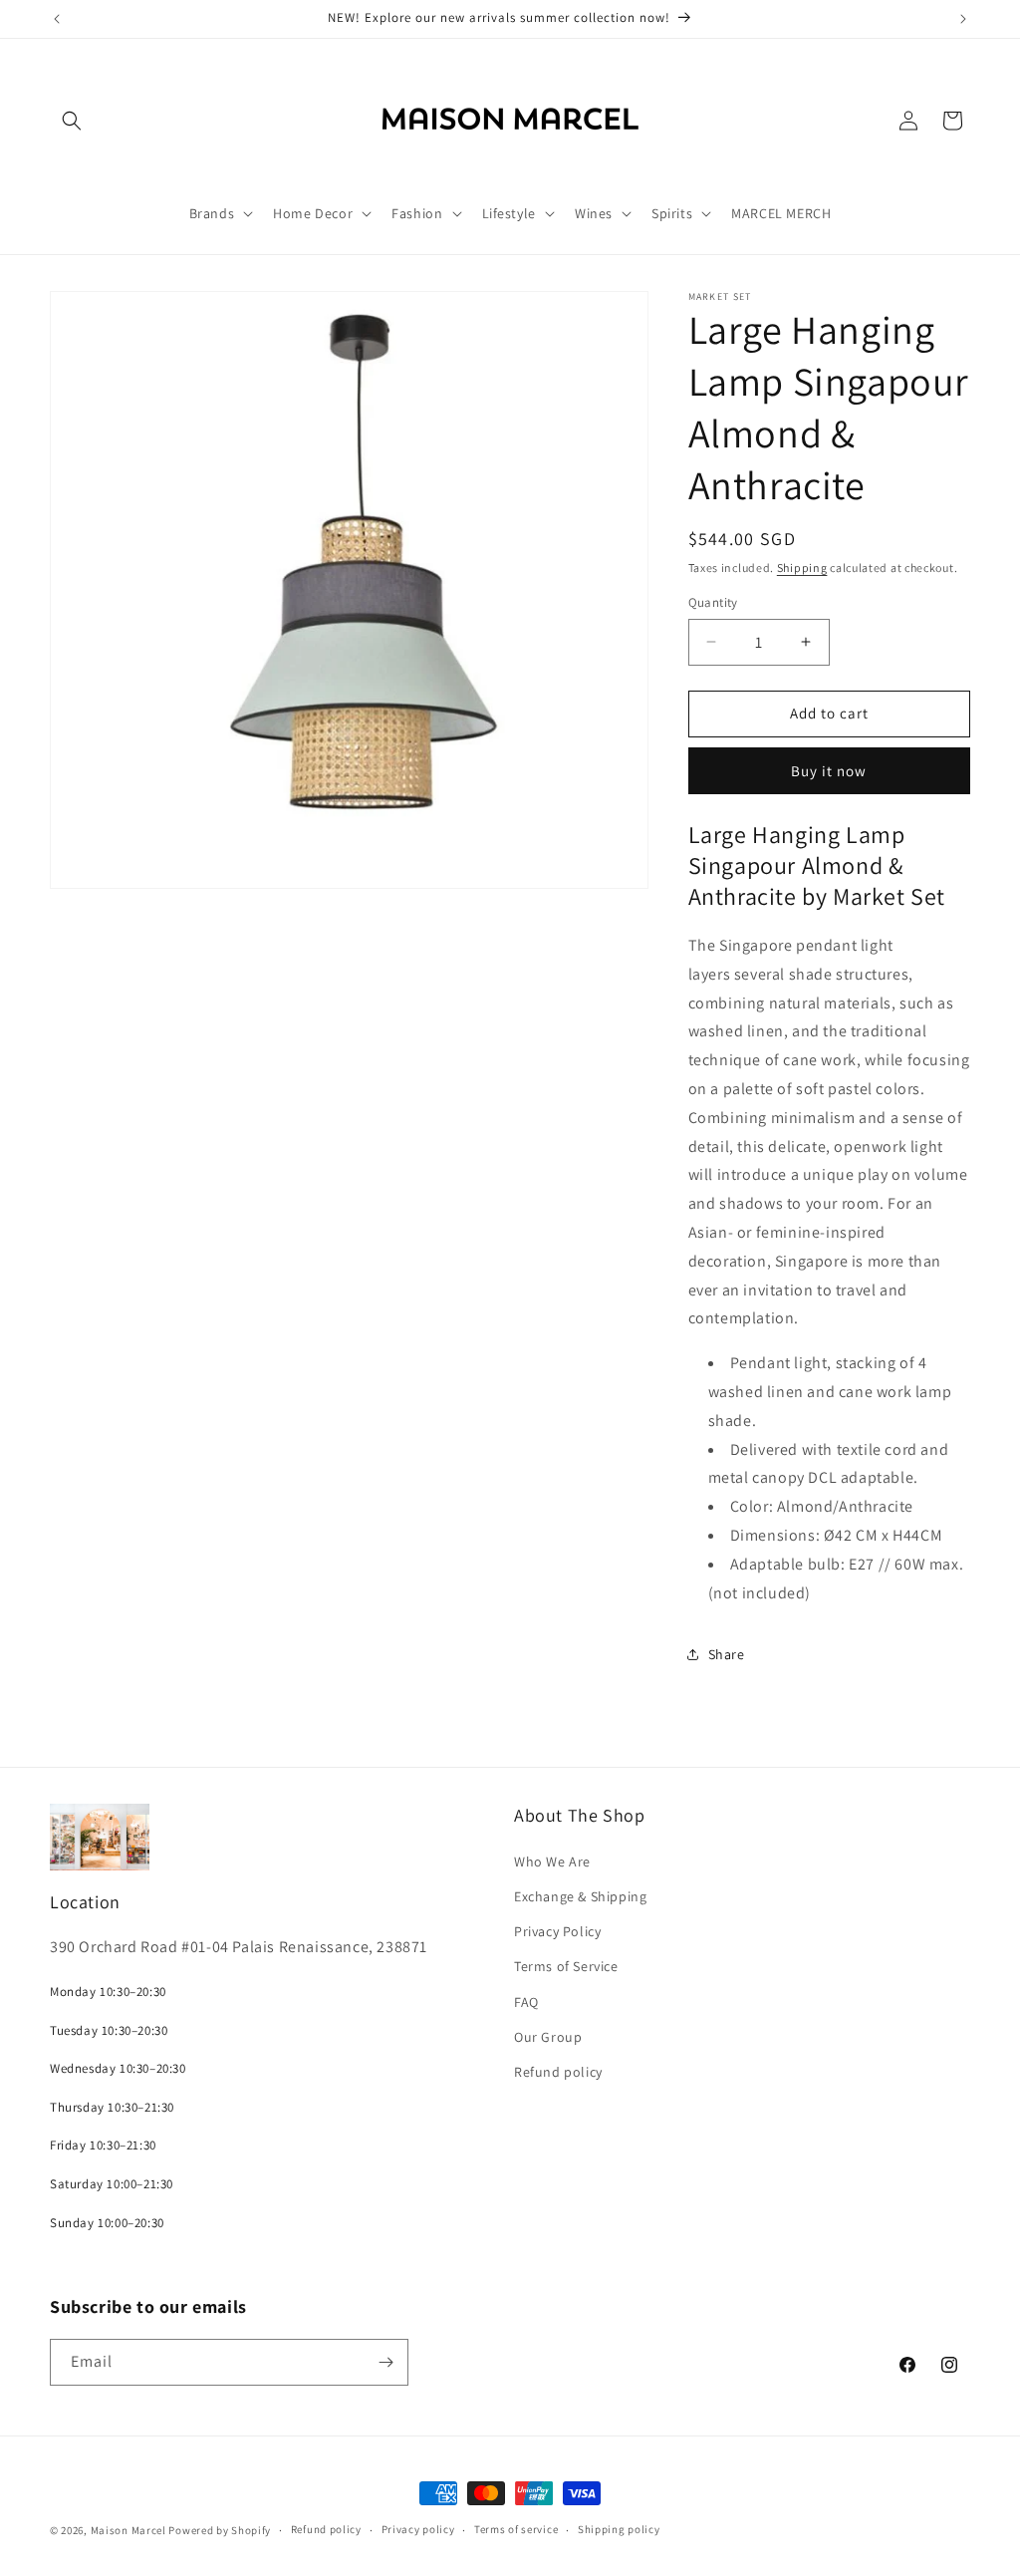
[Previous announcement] (57, 19)
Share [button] (727, 1654)
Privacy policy (418, 2529)
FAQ (526, 2002)
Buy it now (829, 771)
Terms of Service (566, 1966)
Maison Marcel (128, 2530)
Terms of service (516, 2529)
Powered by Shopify (220, 2530)
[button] (72, 121)
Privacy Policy (557, 1931)
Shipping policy (619, 2529)
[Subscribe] (385, 2362)
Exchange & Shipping (580, 1896)
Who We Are (552, 1861)
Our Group (548, 2037)
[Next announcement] (963, 19)
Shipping (802, 568)
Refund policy (558, 2072)
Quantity (713, 602)
